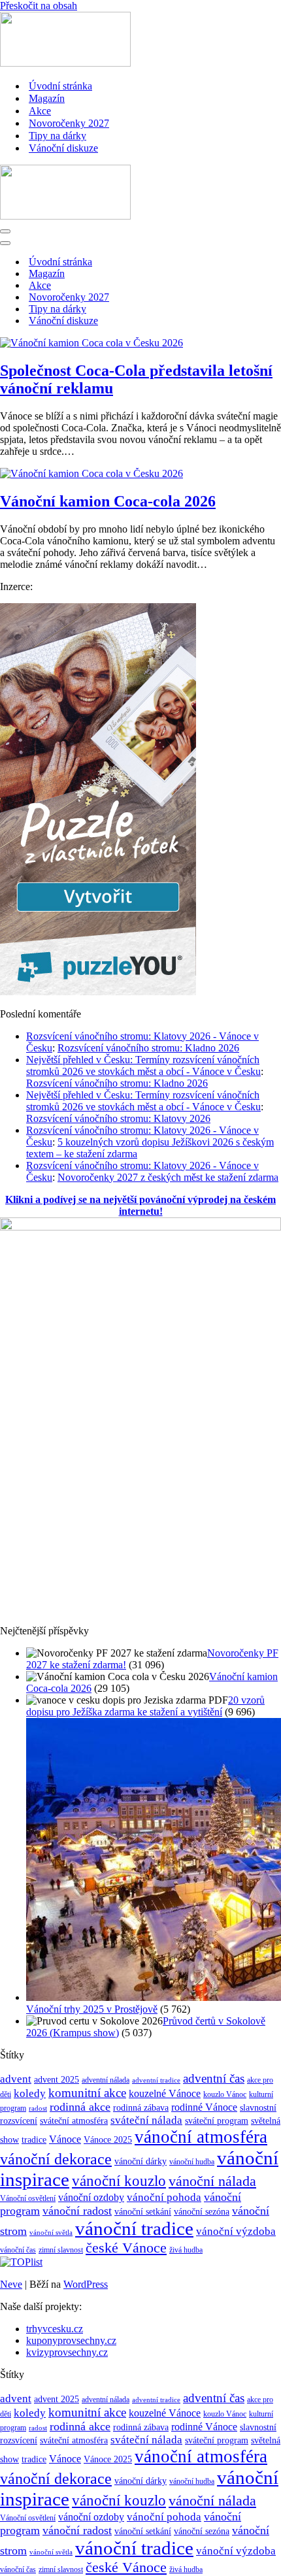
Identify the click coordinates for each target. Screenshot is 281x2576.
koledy (30, 2093)
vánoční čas (18, 2250)
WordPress (86, 2284)
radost (38, 2108)
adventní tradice (156, 2080)
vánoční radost (77, 2211)
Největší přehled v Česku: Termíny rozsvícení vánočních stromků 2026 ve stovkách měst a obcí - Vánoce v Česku (143, 1065)
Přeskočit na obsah (39, 6)
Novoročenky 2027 (69, 123)
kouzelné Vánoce (165, 2093)
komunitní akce (87, 2093)
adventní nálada (106, 2080)
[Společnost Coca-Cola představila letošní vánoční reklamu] (91, 343)
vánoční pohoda (164, 2197)
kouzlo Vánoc (225, 2094)
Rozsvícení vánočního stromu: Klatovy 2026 (118, 1118)
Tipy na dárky (58, 136)
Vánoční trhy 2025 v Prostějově (92, 2009)
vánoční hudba (192, 2162)
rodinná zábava (141, 2108)
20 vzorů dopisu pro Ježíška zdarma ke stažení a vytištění (145, 1706)
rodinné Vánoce (204, 2107)
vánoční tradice (134, 2228)
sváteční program (217, 2121)
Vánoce (65, 2139)
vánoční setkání (143, 2212)
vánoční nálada (212, 2181)
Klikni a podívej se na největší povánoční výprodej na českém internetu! (140, 1205)
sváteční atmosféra (74, 2121)
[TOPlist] (21, 2262)
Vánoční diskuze (63, 148)
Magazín (47, 98)
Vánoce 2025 (108, 2139)
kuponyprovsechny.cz (71, 2340)
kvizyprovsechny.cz (67, 2352)
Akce (40, 111)
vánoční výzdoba (236, 2231)
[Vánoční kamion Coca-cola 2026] (91, 473)
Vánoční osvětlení (28, 2198)
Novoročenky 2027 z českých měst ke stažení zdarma (168, 1177)
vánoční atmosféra (201, 2137)
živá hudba (186, 2250)
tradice (34, 2139)
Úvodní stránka (60, 86)
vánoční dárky (140, 2161)
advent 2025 (57, 2080)
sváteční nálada (146, 2120)
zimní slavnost (61, 2250)
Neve (11, 2284)
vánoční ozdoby (91, 2197)
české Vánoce (126, 2248)
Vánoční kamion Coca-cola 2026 (108, 501)
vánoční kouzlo (119, 2181)
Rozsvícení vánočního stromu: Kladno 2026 (148, 1048)
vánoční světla (51, 2233)
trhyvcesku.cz (55, 2329)
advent (16, 2079)
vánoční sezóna (202, 2211)
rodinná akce (80, 2107)
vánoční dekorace (56, 2159)
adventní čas (214, 2078)
